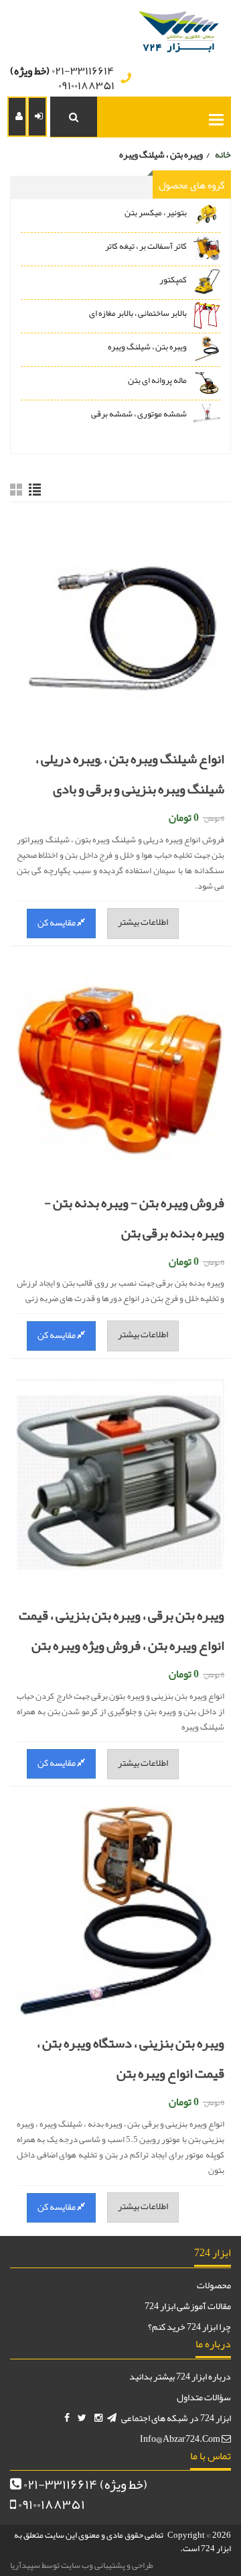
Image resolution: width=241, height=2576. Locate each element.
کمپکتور (173, 280)
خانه (223, 154)
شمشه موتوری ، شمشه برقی (139, 414)
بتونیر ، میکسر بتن (156, 213)
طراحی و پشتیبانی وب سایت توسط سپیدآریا (82, 2565)
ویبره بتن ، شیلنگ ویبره (147, 347)
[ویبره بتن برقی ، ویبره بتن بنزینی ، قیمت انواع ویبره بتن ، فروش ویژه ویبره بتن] (120, 1478)
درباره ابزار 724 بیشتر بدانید (180, 2376)
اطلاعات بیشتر (143, 921)
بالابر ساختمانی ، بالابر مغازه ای (138, 313)
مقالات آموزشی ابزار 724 (188, 2306)
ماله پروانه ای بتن (157, 380)
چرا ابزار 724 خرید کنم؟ (189, 2327)
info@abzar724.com (181, 2439)
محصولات (214, 2285)
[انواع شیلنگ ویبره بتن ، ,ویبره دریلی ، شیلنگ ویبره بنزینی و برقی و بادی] (120, 621)
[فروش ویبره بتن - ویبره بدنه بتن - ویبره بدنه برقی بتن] (120, 1065)
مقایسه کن (57, 922)
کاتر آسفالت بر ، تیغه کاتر (146, 246)
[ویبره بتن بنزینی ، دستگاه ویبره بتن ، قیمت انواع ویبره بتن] (120, 1906)
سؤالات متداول (204, 2397)
